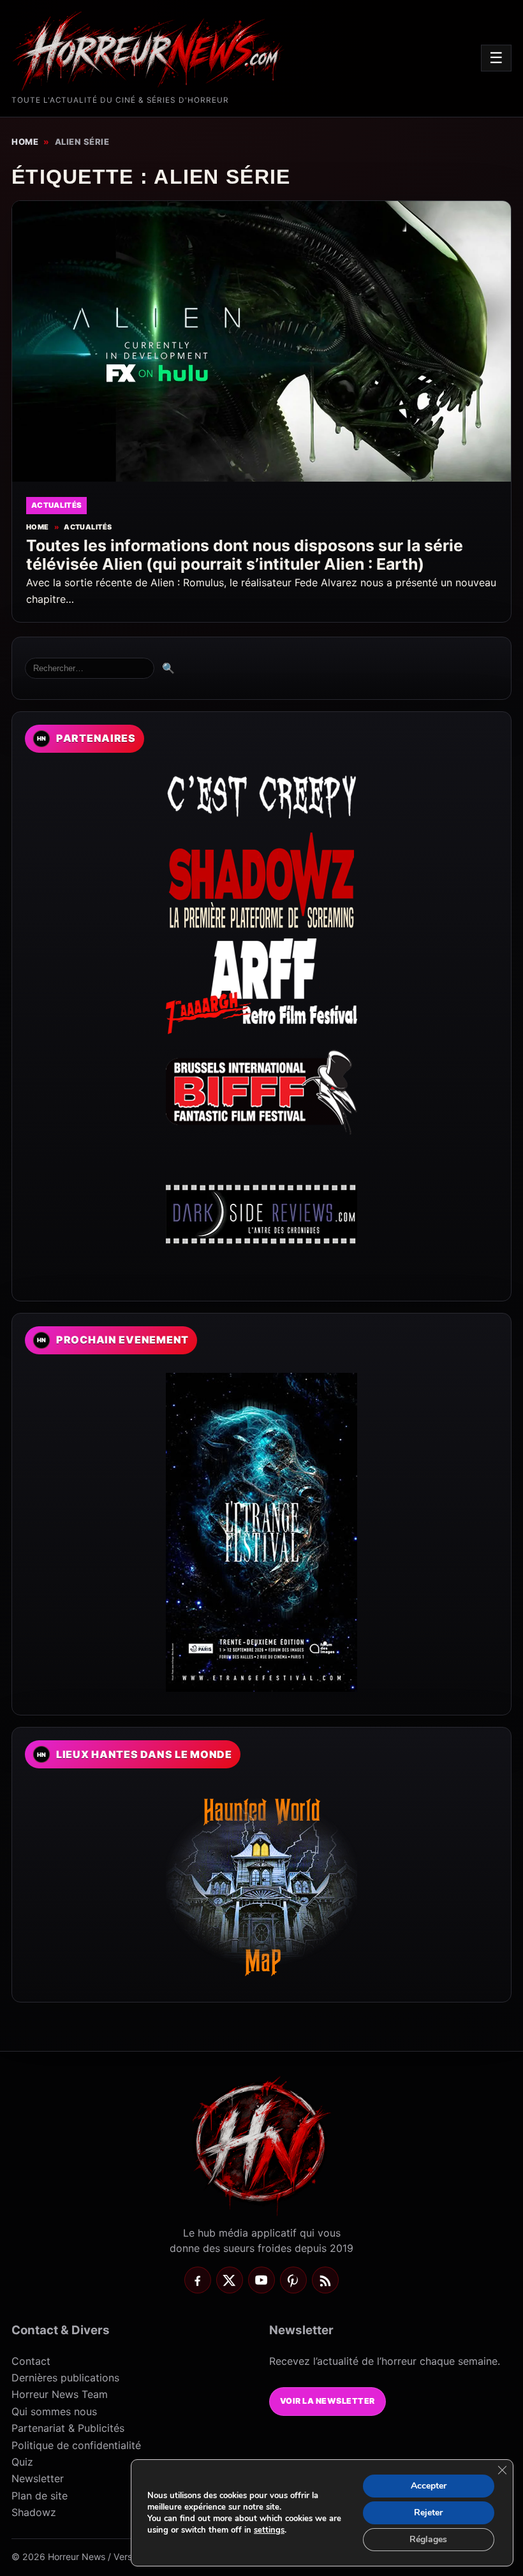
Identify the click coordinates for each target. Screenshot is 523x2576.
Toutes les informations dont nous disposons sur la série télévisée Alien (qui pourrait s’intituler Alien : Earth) (245, 555)
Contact (31, 2361)
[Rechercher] (90, 668)
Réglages (428, 2539)
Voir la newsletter (328, 2401)
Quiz (22, 2462)
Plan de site (40, 2496)
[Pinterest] (293, 2280)
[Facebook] (198, 2280)
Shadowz (34, 2512)
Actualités (88, 527)
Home (25, 142)
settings (269, 2530)
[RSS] (325, 2280)
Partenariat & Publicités (68, 2428)
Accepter (429, 2486)
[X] (230, 2280)
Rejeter (428, 2513)
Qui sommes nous (54, 2411)
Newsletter (38, 2478)
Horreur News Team (60, 2394)
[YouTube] (261, 2280)
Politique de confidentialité (76, 2445)
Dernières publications (65, 2378)
